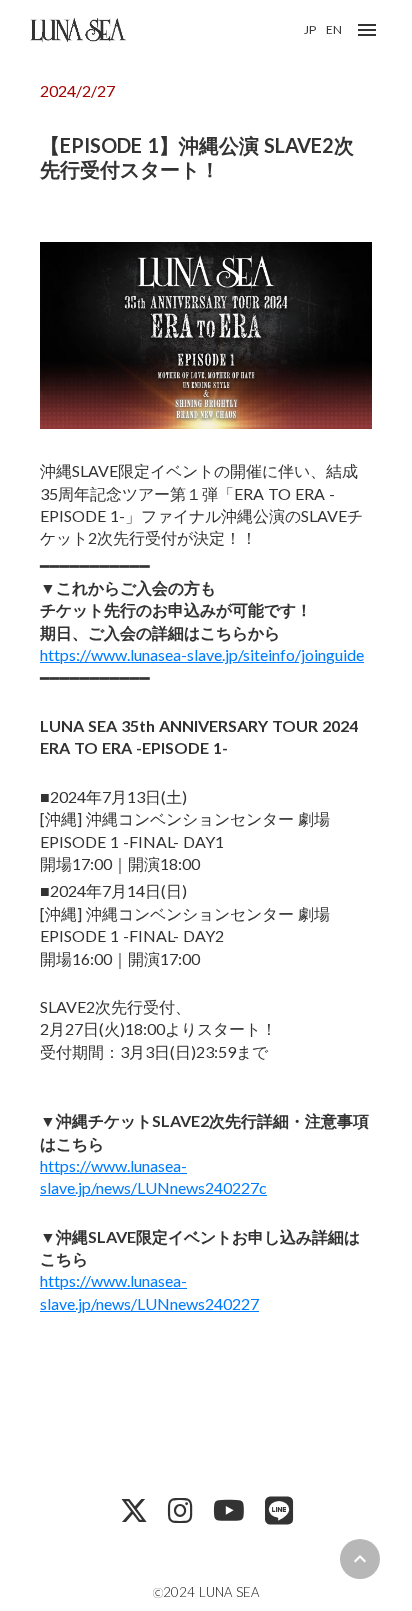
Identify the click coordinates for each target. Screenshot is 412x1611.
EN (334, 29)
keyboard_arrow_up (360, 1559)
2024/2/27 (77, 90)
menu (367, 30)
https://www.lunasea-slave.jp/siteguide (202, 654)
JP (310, 29)
